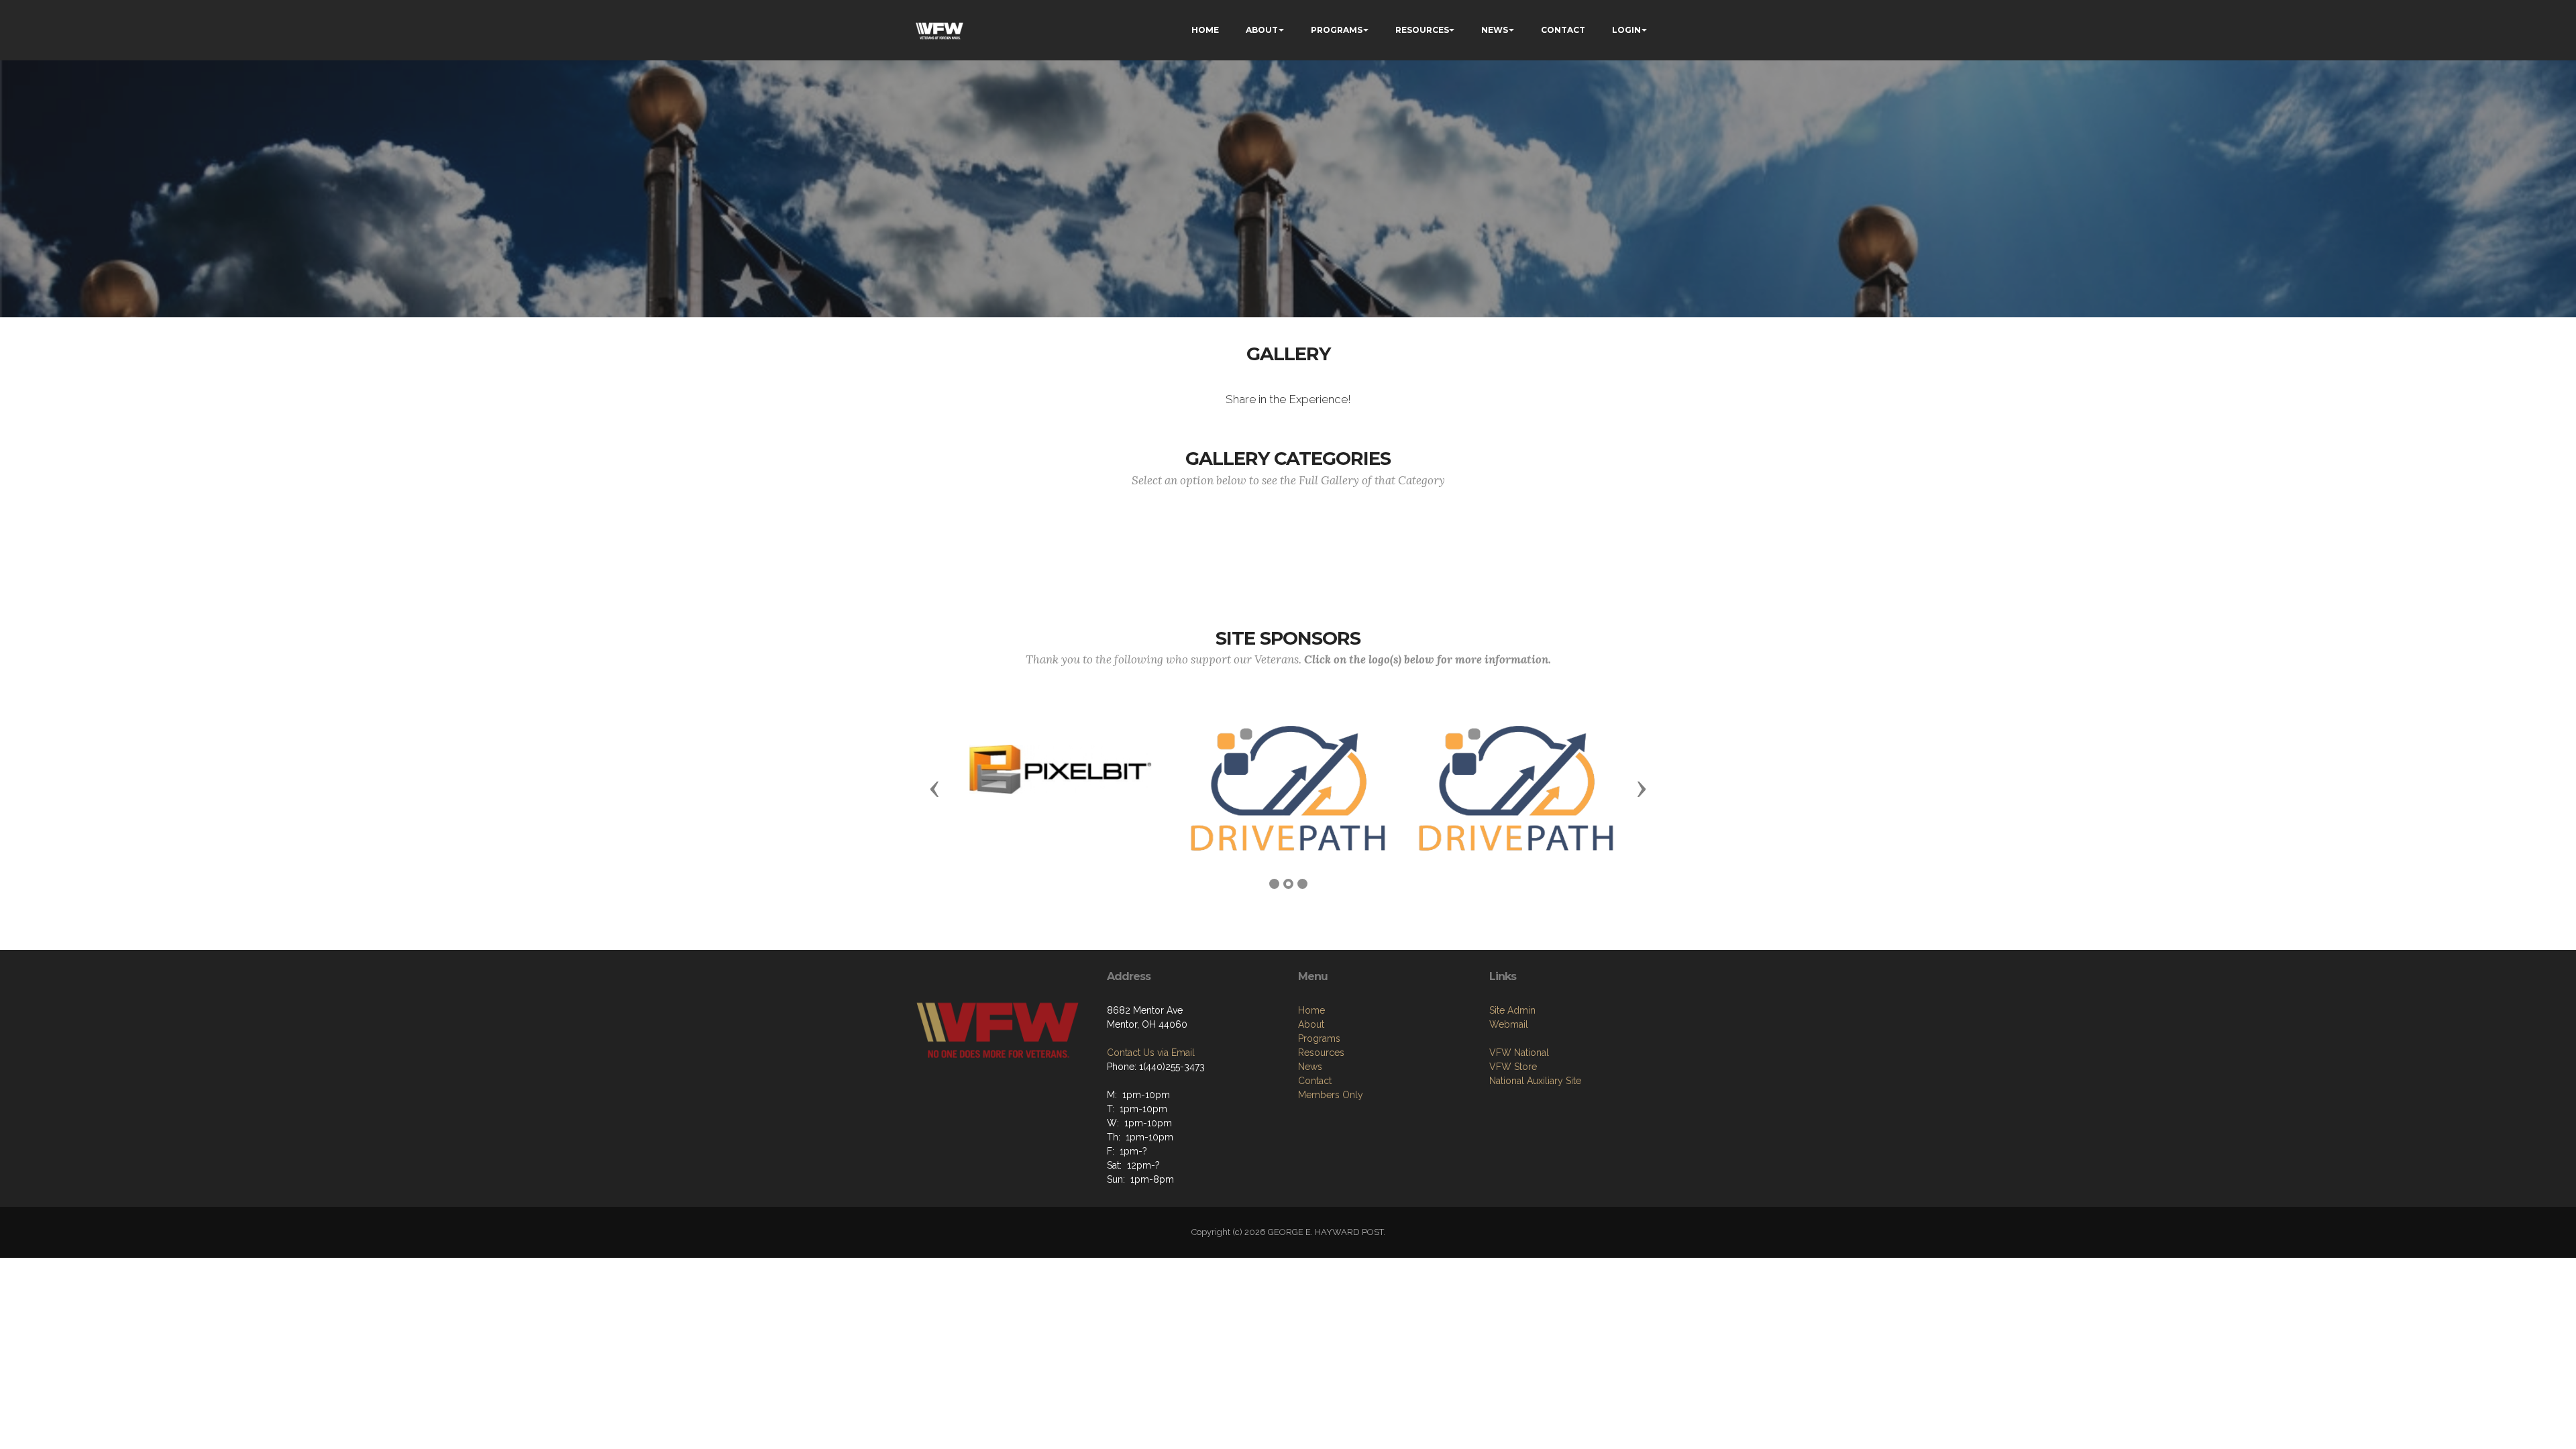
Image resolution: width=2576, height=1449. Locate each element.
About (1311, 1024)
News (1310, 1067)
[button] (934, 788)
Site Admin (1512, 1010)
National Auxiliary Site (1535, 1081)
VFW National (1519, 1053)
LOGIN (1626, 30)
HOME (1205, 30)
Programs (1319, 1038)
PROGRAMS (1337, 30)
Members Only (1331, 1095)
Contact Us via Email (1151, 1053)
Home (1311, 1010)
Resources (1321, 1053)
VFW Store (1513, 1067)
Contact (1315, 1081)
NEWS (1495, 30)
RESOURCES (1422, 30)
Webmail (1509, 1024)
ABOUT (1262, 30)
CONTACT (1563, 30)
